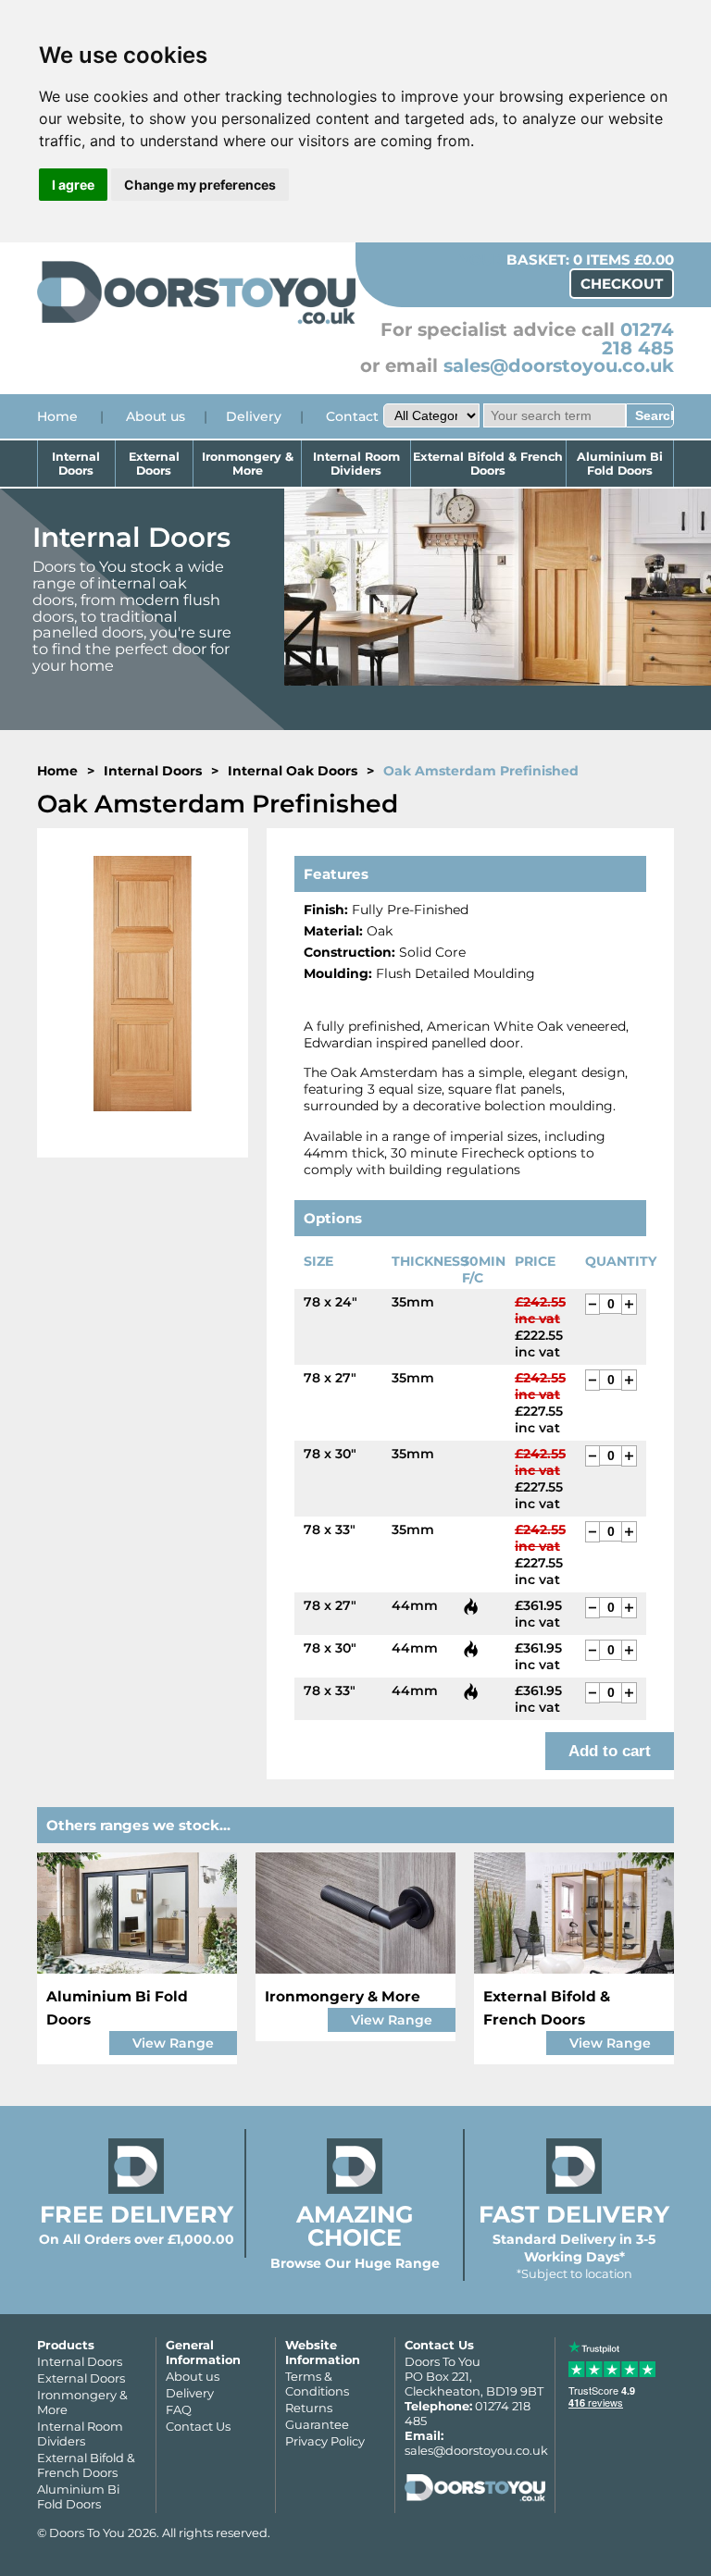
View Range (173, 2043)
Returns (309, 2408)
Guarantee (317, 2424)
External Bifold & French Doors (488, 464)
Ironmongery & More (248, 464)
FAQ (179, 2409)
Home (57, 416)
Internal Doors (76, 464)
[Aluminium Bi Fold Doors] (137, 1913)
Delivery (254, 416)
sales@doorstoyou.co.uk (559, 365)
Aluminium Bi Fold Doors (620, 464)
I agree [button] (73, 185)
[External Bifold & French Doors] (574, 1913)
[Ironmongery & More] (355, 1913)
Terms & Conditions (317, 2384)
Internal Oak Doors (293, 771)
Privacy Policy (325, 2441)
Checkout (622, 284)
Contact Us (198, 2426)
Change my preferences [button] (200, 185)
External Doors (154, 464)
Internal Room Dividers (356, 464)
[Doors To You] (196, 321)
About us (156, 416)
